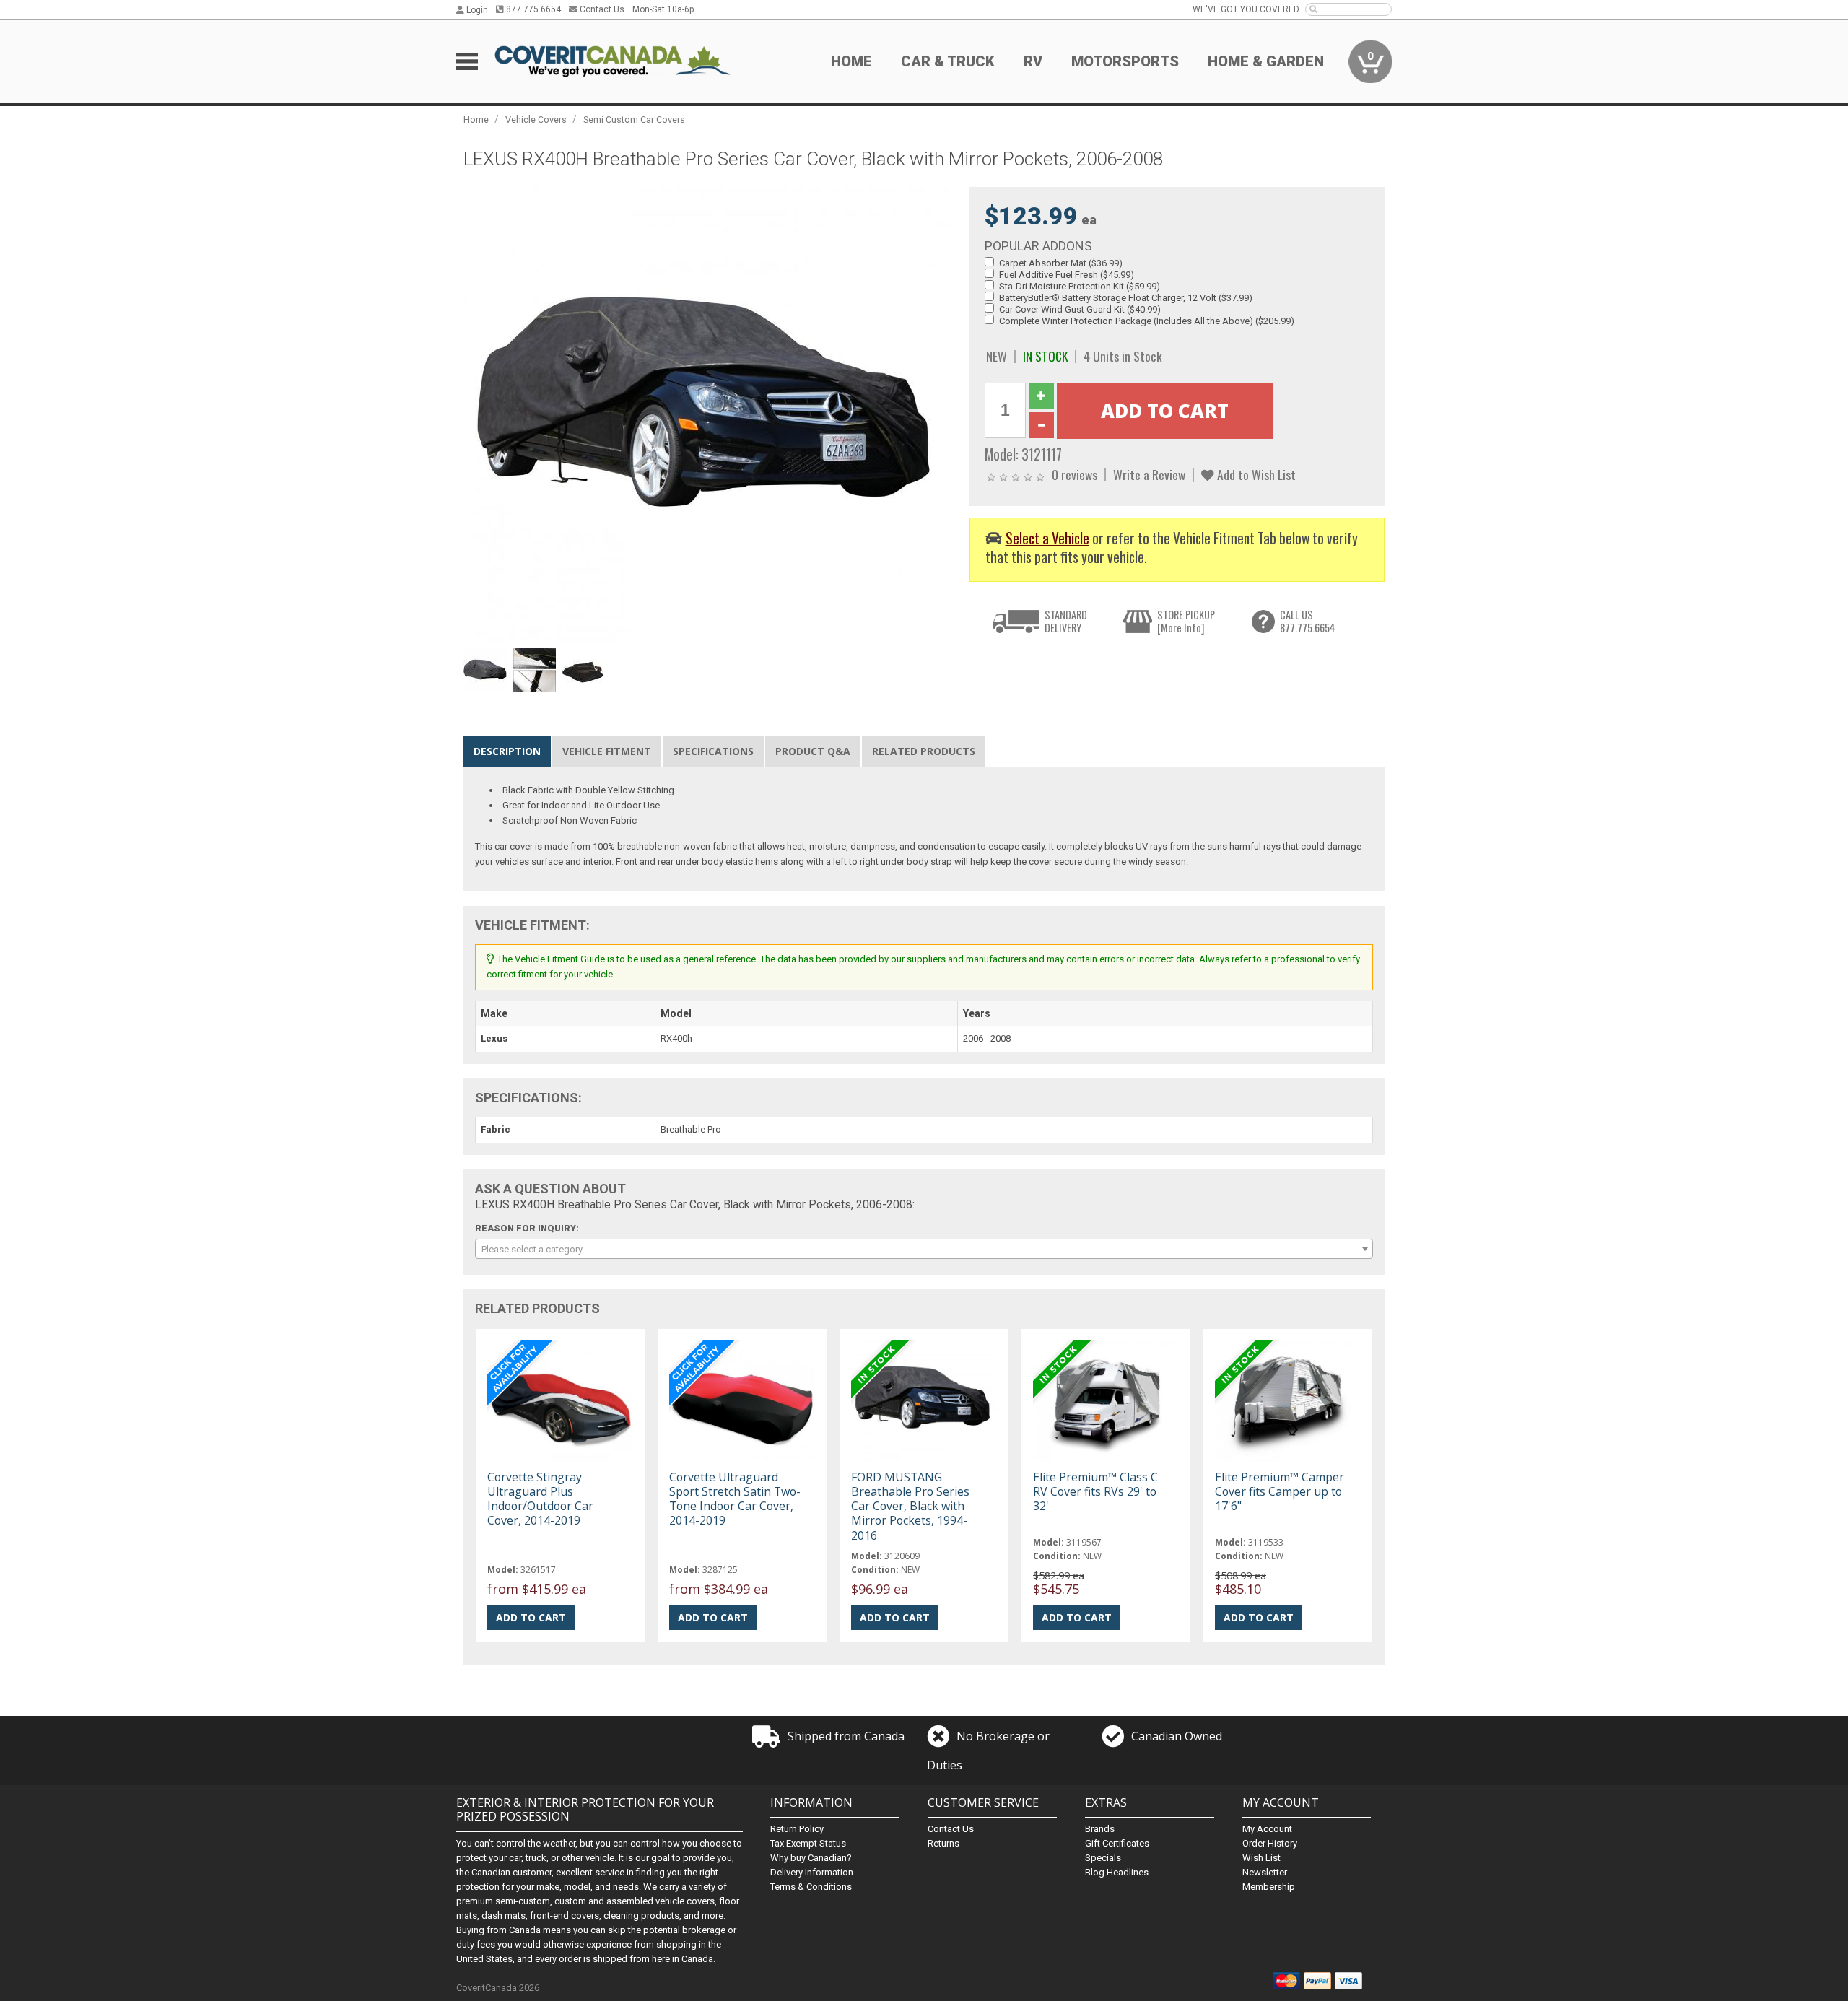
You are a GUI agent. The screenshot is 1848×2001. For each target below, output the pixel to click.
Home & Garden (1266, 61)
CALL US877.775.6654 (1308, 621)
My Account (1267, 1829)
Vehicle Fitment (607, 751)
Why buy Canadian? (811, 1858)
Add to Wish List (1255, 474)
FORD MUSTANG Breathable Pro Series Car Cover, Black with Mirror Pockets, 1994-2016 (910, 1506)
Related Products (924, 751)
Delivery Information (812, 1872)
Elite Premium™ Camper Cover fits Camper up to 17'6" (1280, 1491)
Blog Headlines (1117, 1872)
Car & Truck (948, 61)
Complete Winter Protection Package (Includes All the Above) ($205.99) (1147, 321)
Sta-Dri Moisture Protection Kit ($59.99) (1080, 286)
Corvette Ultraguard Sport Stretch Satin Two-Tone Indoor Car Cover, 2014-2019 (735, 1499)
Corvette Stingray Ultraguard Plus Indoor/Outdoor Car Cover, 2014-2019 (540, 1499)
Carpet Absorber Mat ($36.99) (1061, 263)
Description (507, 751)
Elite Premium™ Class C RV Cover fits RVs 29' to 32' (1095, 1491)
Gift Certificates (1117, 1843)
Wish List (1261, 1858)
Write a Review (1149, 474)
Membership (1269, 1887)
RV (1033, 61)
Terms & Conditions (811, 1887)
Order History (1270, 1843)
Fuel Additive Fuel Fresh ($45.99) (1067, 275)
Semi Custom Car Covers (634, 119)
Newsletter (1265, 1872)
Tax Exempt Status (808, 1843)
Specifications (713, 751)
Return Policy (797, 1829)
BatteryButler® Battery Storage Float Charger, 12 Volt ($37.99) (1126, 298)
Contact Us (601, 9)
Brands (1100, 1829)
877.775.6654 (532, 9)
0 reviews (1075, 474)
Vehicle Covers (536, 119)
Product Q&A (813, 751)
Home (851, 61)
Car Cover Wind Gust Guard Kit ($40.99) (1080, 309)
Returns (943, 1843)
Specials (1103, 1858)
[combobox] (924, 1249)
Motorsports (1125, 61)
